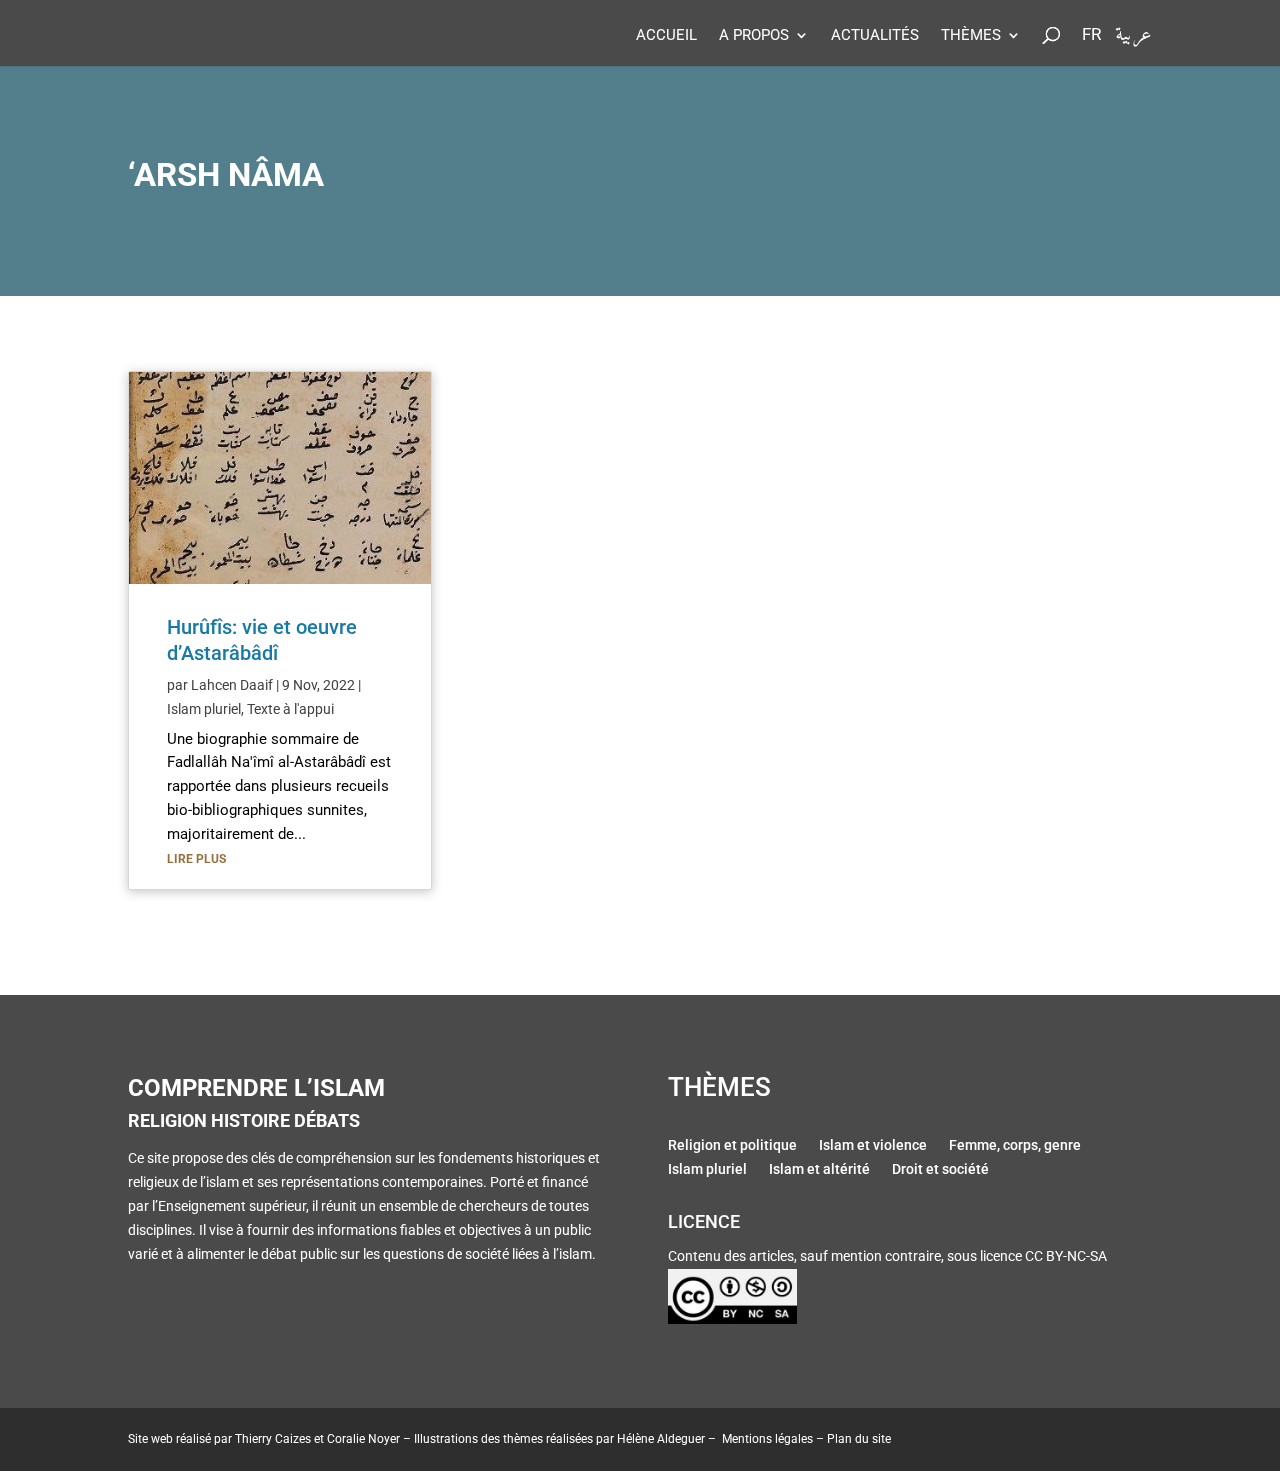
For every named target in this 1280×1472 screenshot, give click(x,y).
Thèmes (971, 36)
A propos (754, 36)
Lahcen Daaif (232, 685)
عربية (1133, 39)
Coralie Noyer (363, 1439)
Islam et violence (873, 1147)
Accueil (666, 36)
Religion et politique (732, 1147)
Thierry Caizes (273, 1439)
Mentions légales (767, 1439)
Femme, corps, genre (1015, 1147)
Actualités (875, 36)
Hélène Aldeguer (661, 1439)
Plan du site (859, 1439)
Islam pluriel (204, 709)
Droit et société (940, 1171)
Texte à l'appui (290, 709)
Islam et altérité (819, 1171)
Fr (1091, 35)
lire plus (196, 859)
